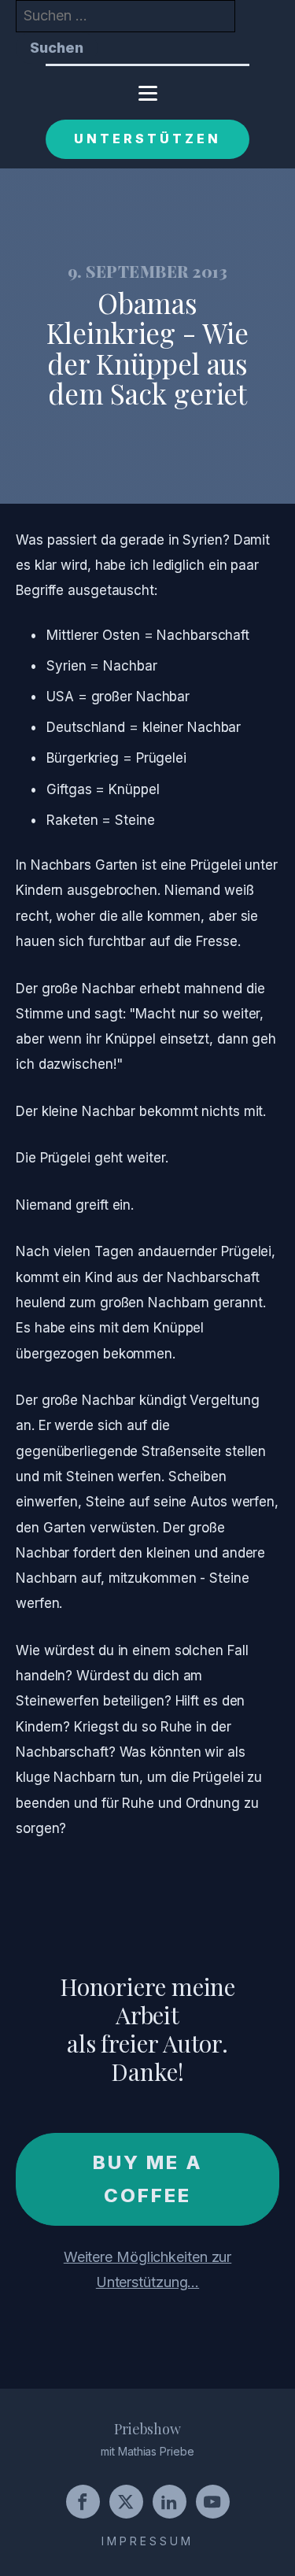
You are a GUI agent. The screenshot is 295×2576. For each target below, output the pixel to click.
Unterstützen (147, 139)
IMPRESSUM (147, 2541)
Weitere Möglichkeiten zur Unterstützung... (148, 2269)
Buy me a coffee (148, 2179)
